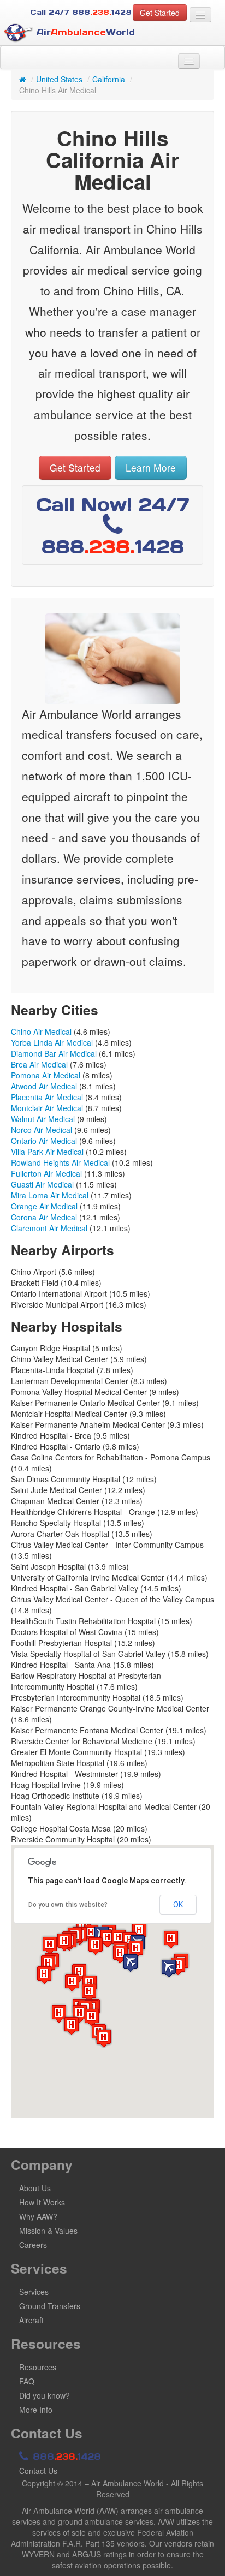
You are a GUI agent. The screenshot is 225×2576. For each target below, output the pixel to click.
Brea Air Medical (39, 1064)
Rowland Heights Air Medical (60, 1162)
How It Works (42, 2202)
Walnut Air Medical (43, 1119)
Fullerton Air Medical (46, 1173)
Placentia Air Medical (47, 1097)
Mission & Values (48, 2231)
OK (178, 1905)
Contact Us (38, 2471)
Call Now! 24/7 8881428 (113, 526)
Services (34, 2292)
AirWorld (84, 32)
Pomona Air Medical (46, 1075)
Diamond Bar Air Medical (54, 1053)
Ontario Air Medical (44, 1141)
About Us (35, 2188)
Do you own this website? (68, 1905)
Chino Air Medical (41, 1031)
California (109, 79)
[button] (131, 1963)
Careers (33, 2245)
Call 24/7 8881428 (81, 12)
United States (59, 79)
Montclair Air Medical (47, 1108)
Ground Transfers (50, 2306)
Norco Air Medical (42, 1130)
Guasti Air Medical (42, 1184)
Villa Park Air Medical (47, 1152)
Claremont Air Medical (49, 1228)
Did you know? (45, 2395)
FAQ (27, 2381)
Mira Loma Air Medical (50, 1195)
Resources (38, 2367)
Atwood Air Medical (44, 1086)
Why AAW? (38, 2216)
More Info (36, 2410)
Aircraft (31, 2320)
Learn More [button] (151, 467)
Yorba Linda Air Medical (52, 1042)
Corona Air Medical (44, 1217)
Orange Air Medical (44, 1206)
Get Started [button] (160, 13)
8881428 (65, 2456)
